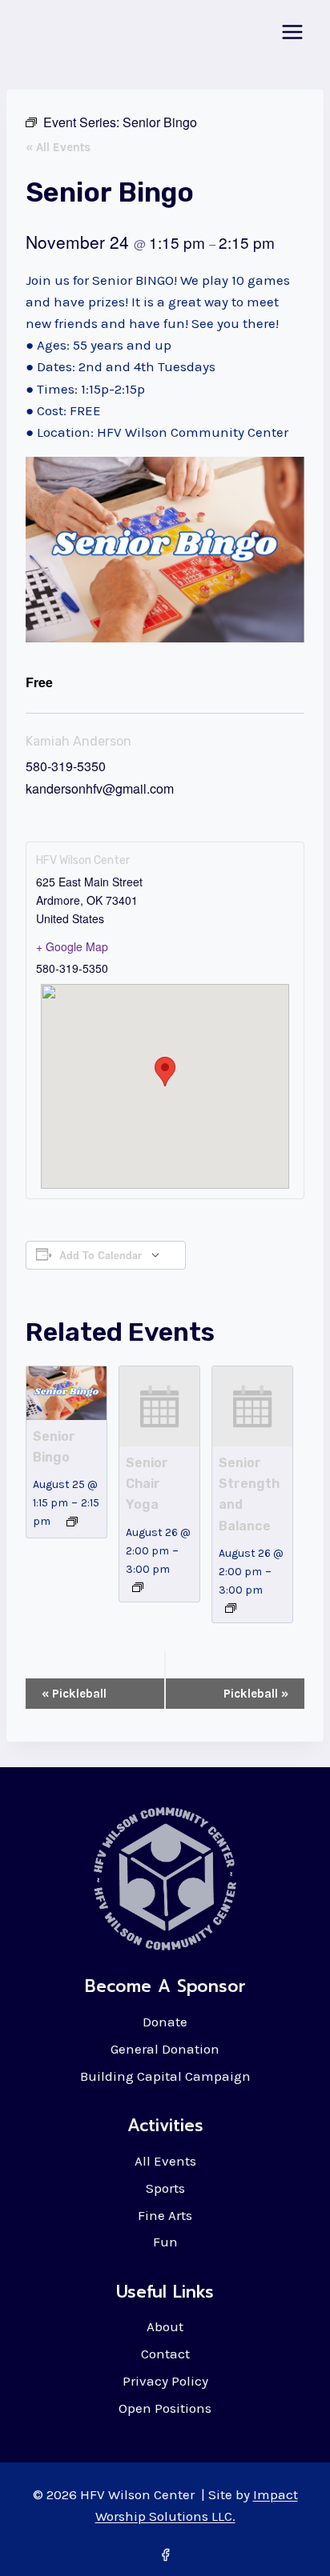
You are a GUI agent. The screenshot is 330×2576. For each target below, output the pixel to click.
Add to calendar (101, 1255)
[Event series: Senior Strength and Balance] (231, 1608)
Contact (165, 2354)
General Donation (165, 2049)
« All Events (58, 147)
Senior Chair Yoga (147, 1484)
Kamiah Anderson (78, 741)
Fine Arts (165, 2215)
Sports (165, 2188)
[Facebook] (165, 2554)
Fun (165, 2242)
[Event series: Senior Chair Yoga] (138, 1587)
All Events (165, 2161)
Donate (165, 2022)
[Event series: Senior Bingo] (72, 1522)
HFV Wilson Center (83, 860)
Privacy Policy (165, 2381)
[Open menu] (292, 32)
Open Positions (165, 2408)
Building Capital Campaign (165, 2076)
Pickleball (74, 1694)
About (165, 2326)
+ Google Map (72, 946)
